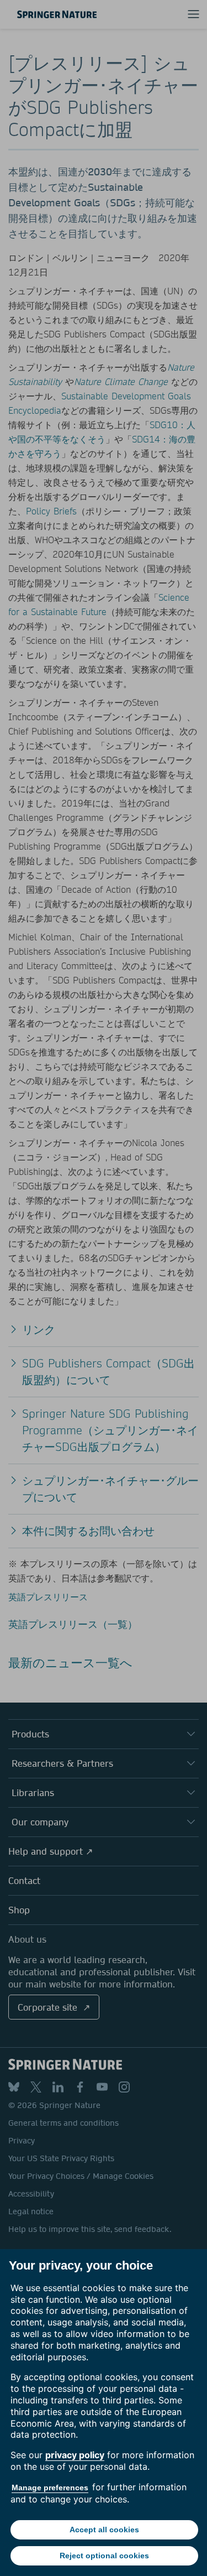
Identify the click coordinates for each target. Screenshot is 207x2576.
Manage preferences (50, 2487)
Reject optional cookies (104, 2556)
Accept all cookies (104, 2530)
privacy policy (75, 2455)
